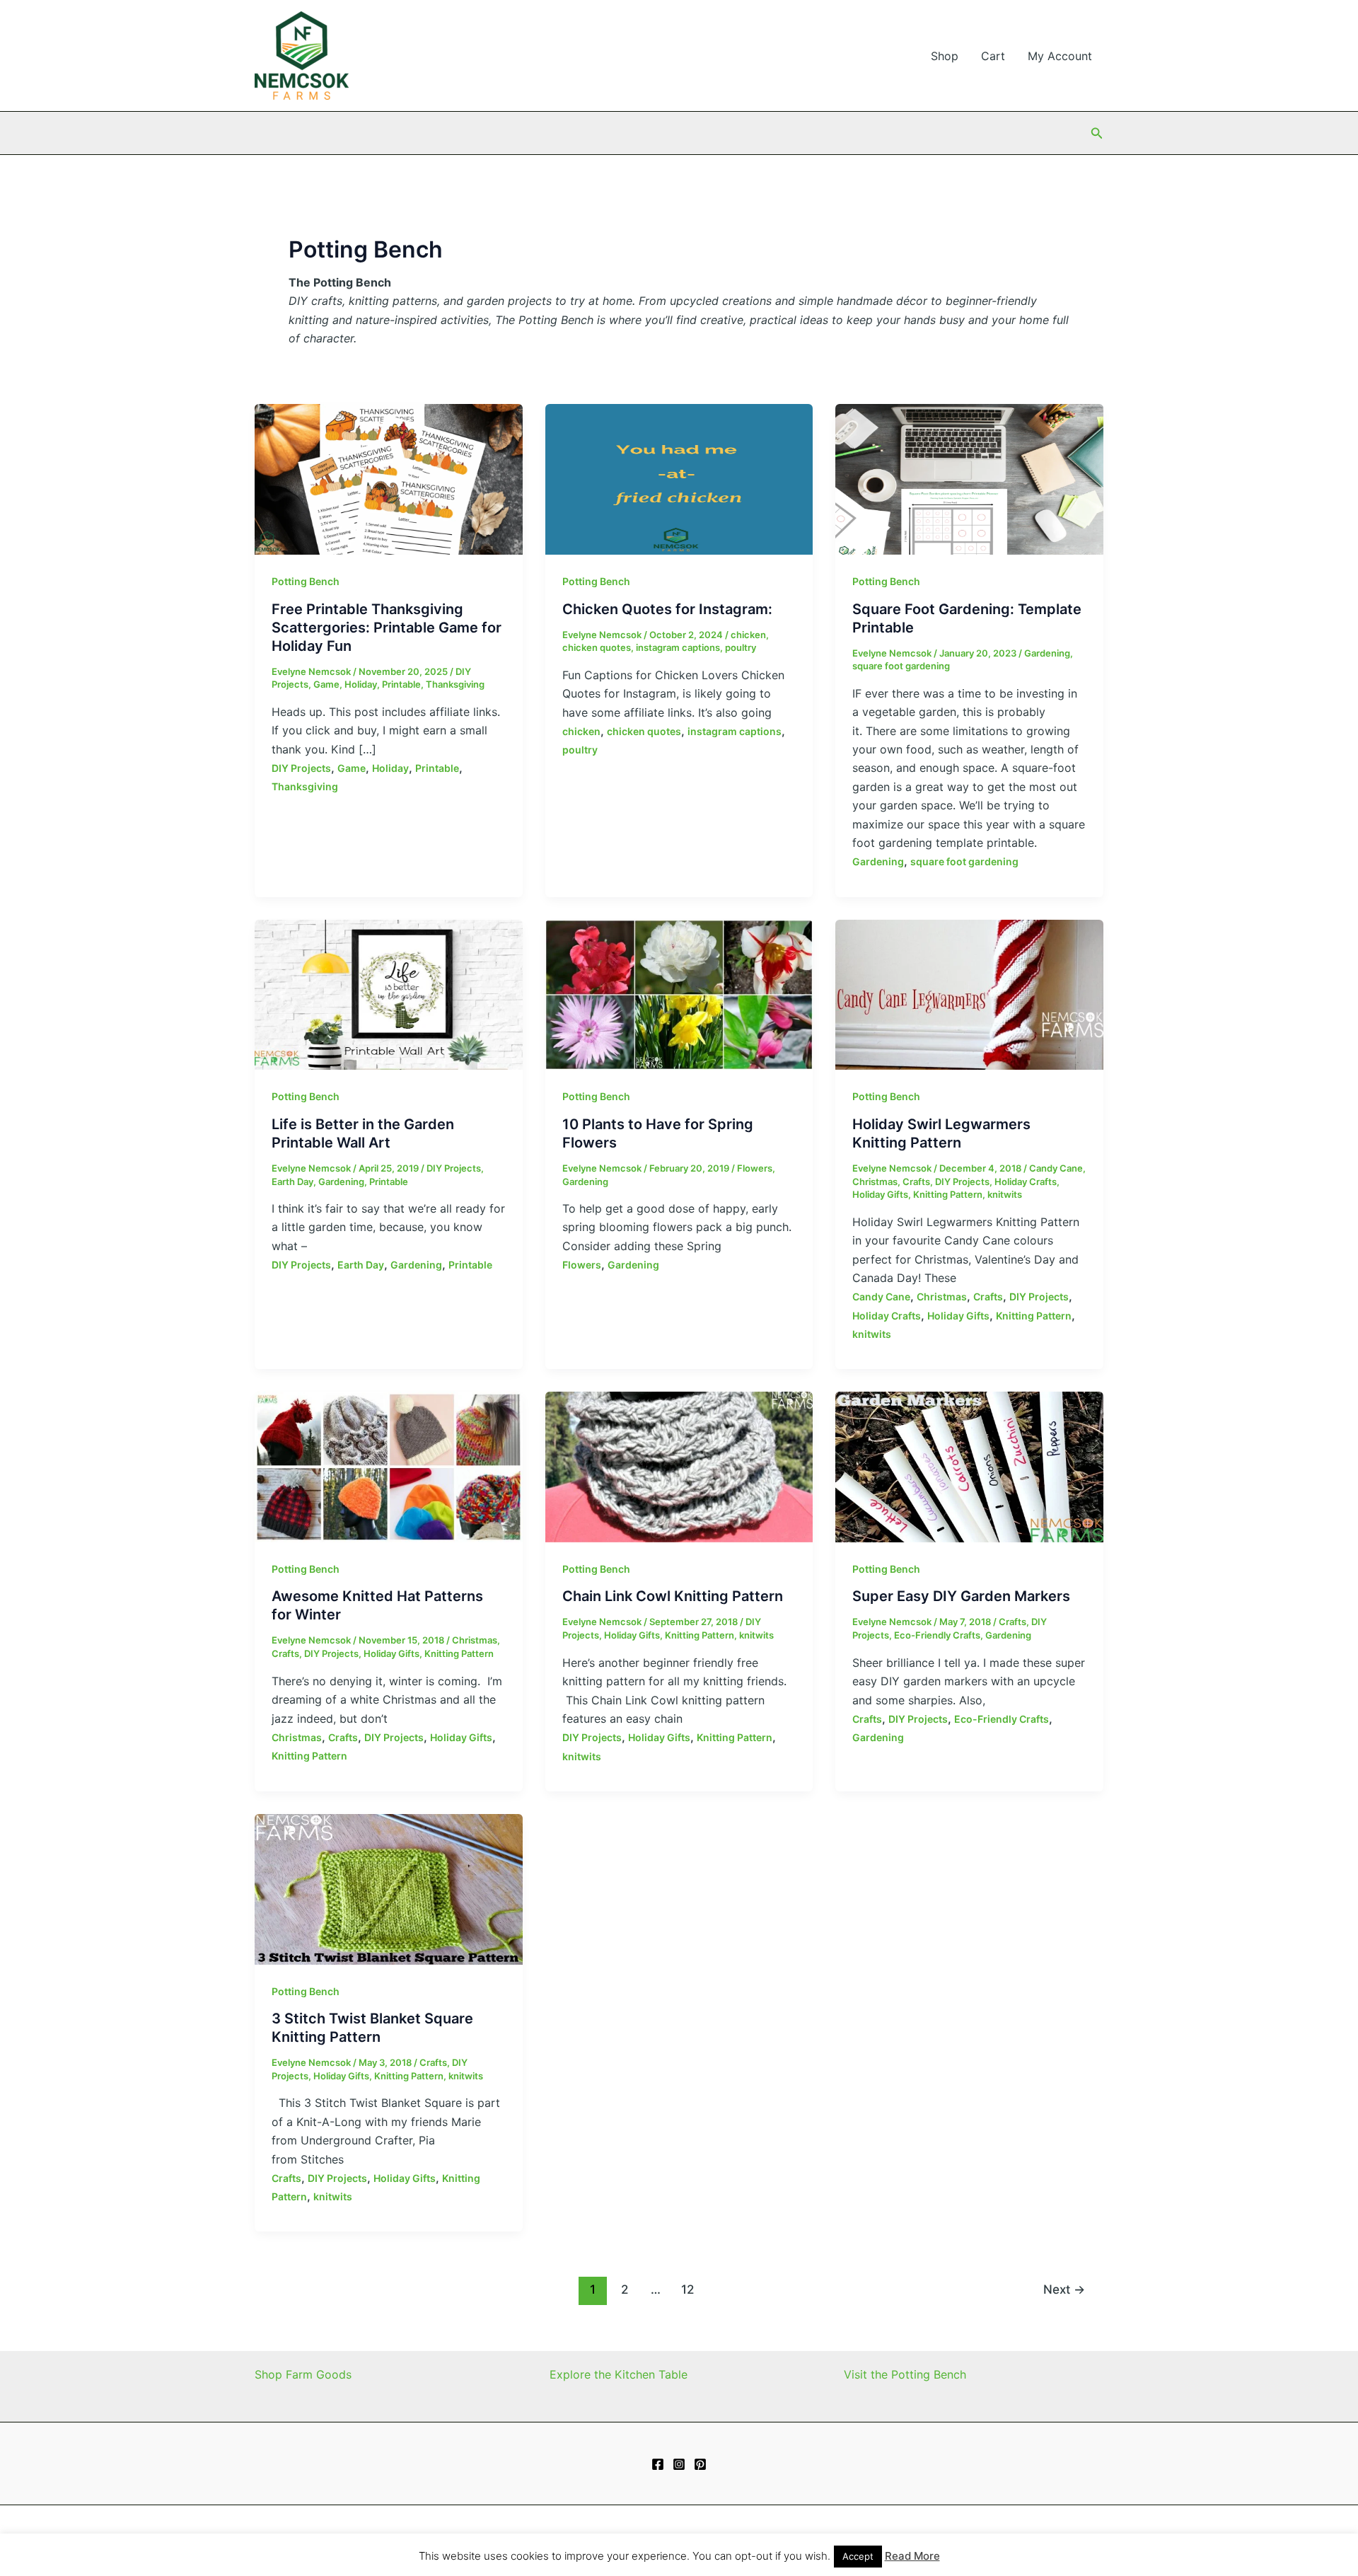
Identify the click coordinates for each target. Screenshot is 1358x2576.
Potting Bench (306, 581)
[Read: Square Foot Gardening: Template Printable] (969, 478)
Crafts (916, 1182)
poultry (741, 647)
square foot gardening (901, 666)
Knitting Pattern (948, 1194)
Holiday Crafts (1026, 1182)
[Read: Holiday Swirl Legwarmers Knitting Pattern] (969, 993)
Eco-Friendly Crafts (937, 1635)
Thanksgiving (455, 684)
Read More (912, 2556)
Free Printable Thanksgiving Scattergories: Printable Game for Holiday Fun (387, 628)
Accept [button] (858, 2556)
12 (687, 2289)
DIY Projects (301, 768)
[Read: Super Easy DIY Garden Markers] (969, 1466)
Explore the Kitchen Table (619, 2374)
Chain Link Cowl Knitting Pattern (673, 1596)
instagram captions (678, 647)
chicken (748, 635)
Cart (993, 56)
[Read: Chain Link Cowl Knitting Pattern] (679, 1466)
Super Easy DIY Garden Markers (961, 1596)
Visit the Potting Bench (905, 2374)
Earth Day (292, 1182)
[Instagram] (679, 2464)
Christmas (875, 1182)
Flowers (755, 1168)
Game (326, 684)
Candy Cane (1056, 1168)
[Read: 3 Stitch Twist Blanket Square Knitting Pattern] (389, 1888)
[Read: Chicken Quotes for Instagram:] (679, 478)
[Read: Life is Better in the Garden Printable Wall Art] (389, 993)
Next (1064, 2289)
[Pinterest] (700, 2464)
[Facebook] (658, 2464)
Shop (945, 56)
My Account (1060, 56)
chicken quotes (597, 647)
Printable (401, 684)
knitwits (1005, 1194)
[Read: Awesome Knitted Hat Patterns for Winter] (389, 1466)
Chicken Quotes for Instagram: (667, 609)
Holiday (361, 684)
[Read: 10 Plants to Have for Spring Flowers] (679, 993)
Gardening (1047, 653)
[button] (1097, 133)
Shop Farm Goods (303, 2374)
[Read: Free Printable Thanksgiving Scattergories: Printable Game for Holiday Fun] (389, 478)
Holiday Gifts (880, 1194)
